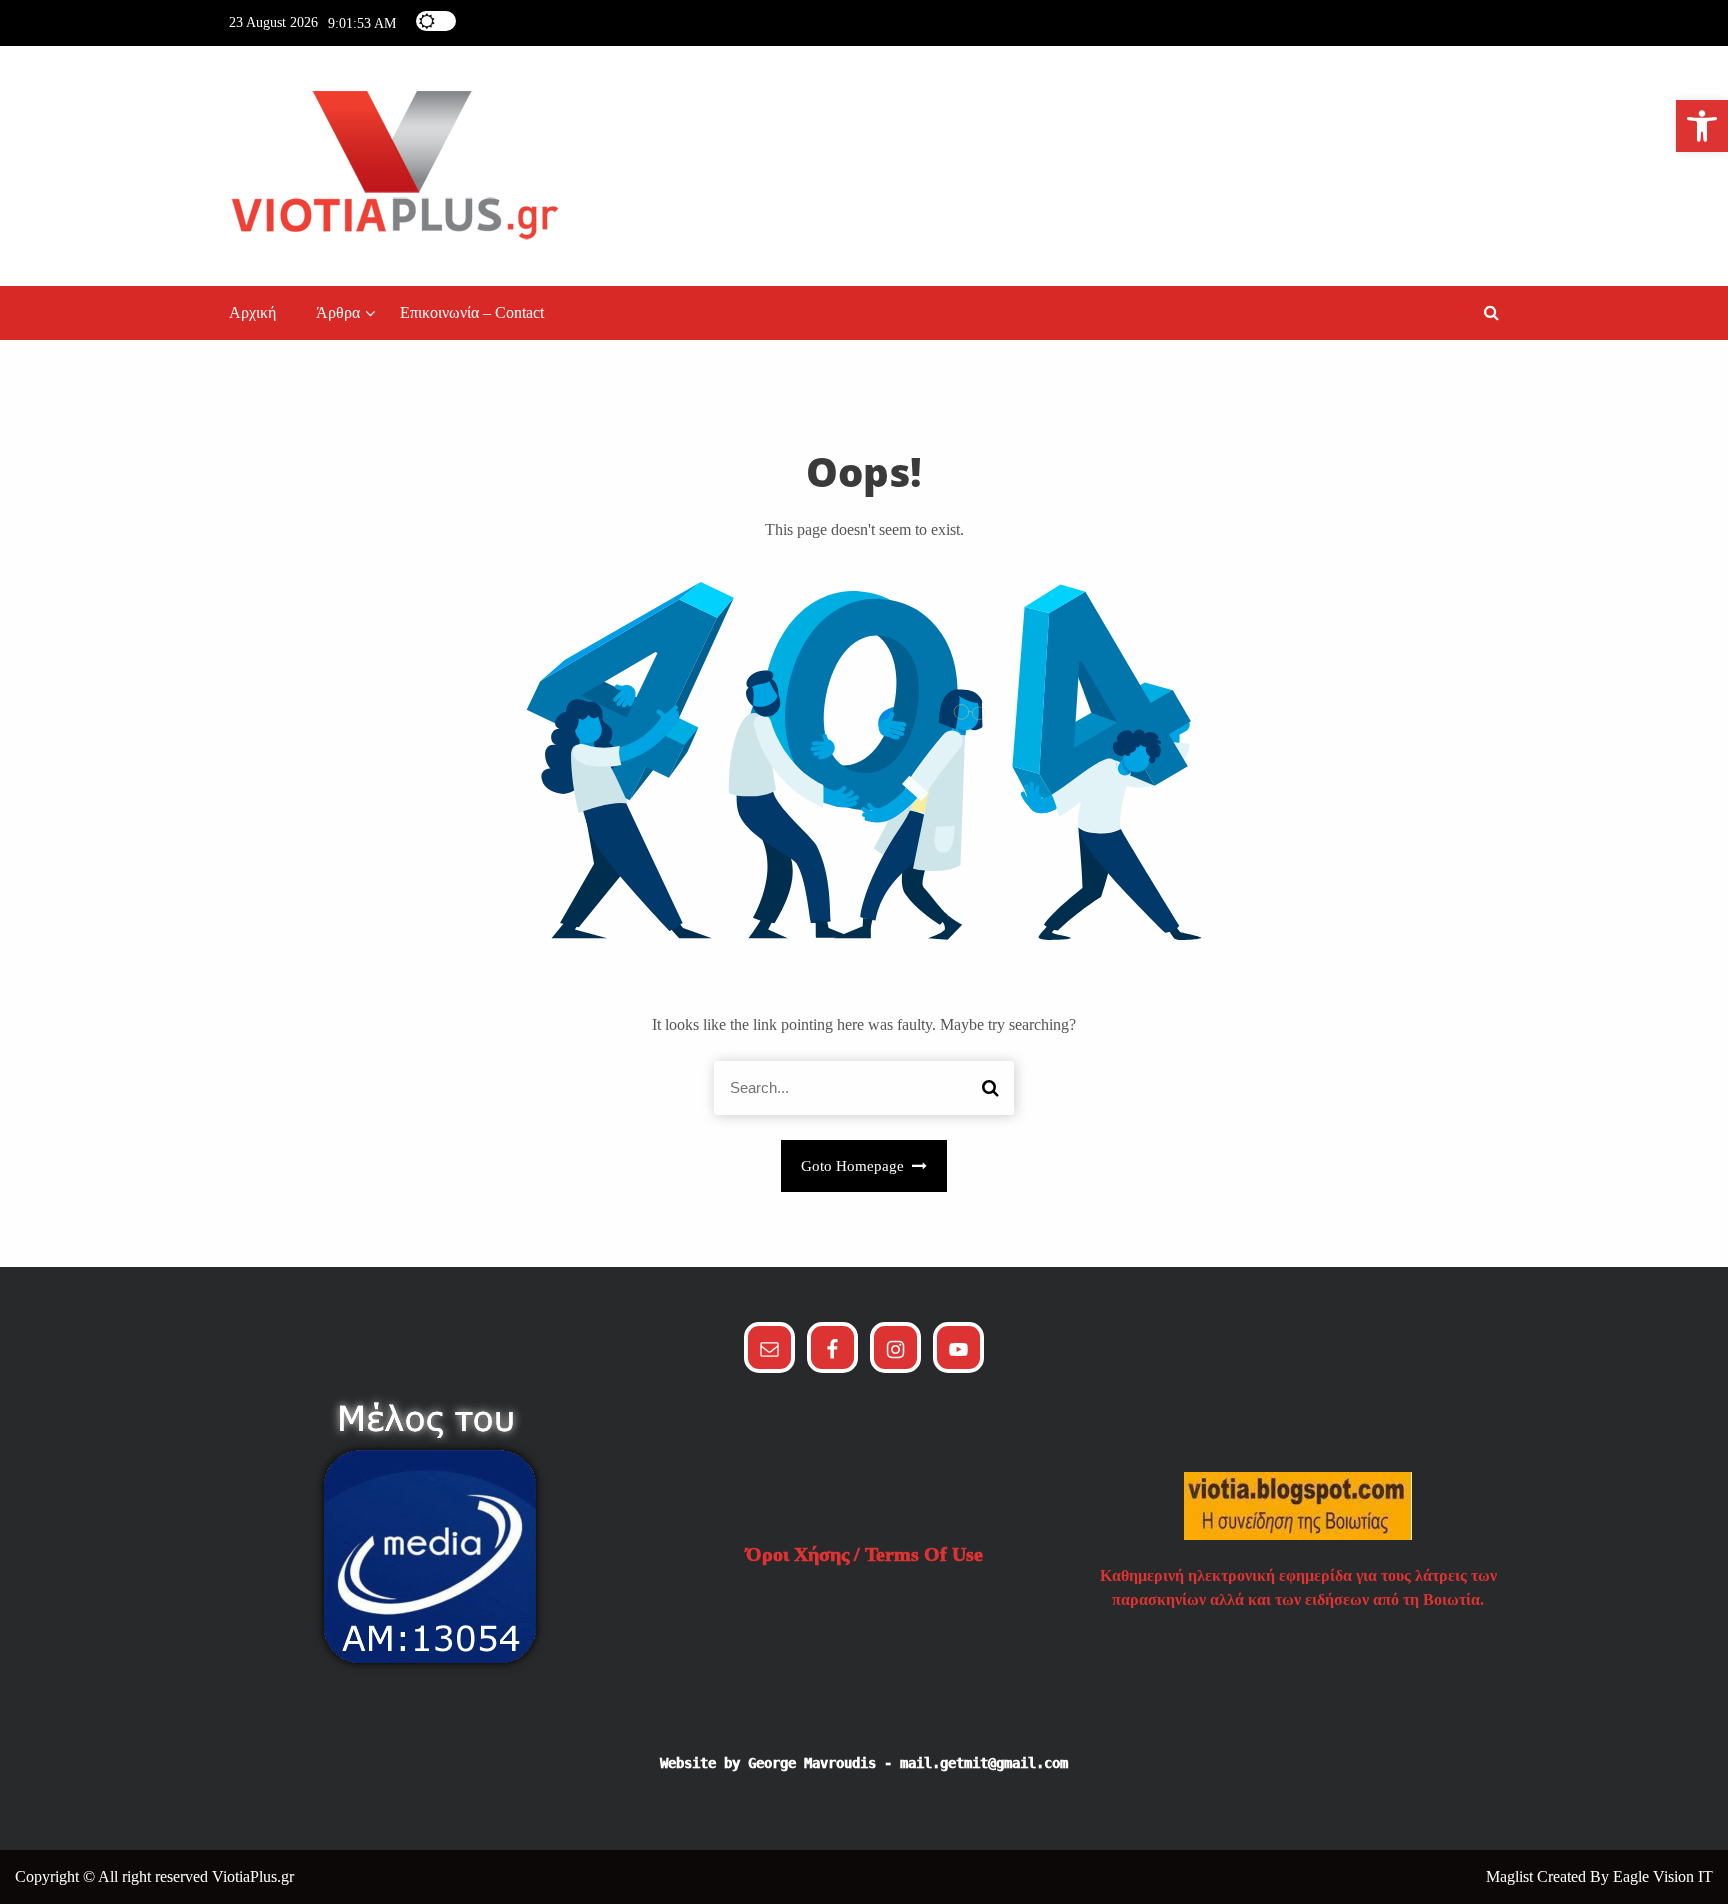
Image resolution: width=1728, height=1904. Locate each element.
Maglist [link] (1511, 1876)
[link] (1702, 126)
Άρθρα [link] (338, 312)
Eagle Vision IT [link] (1663, 1876)
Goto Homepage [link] (854, 1166)
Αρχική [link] (252, 312)
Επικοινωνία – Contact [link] (472, 312)
